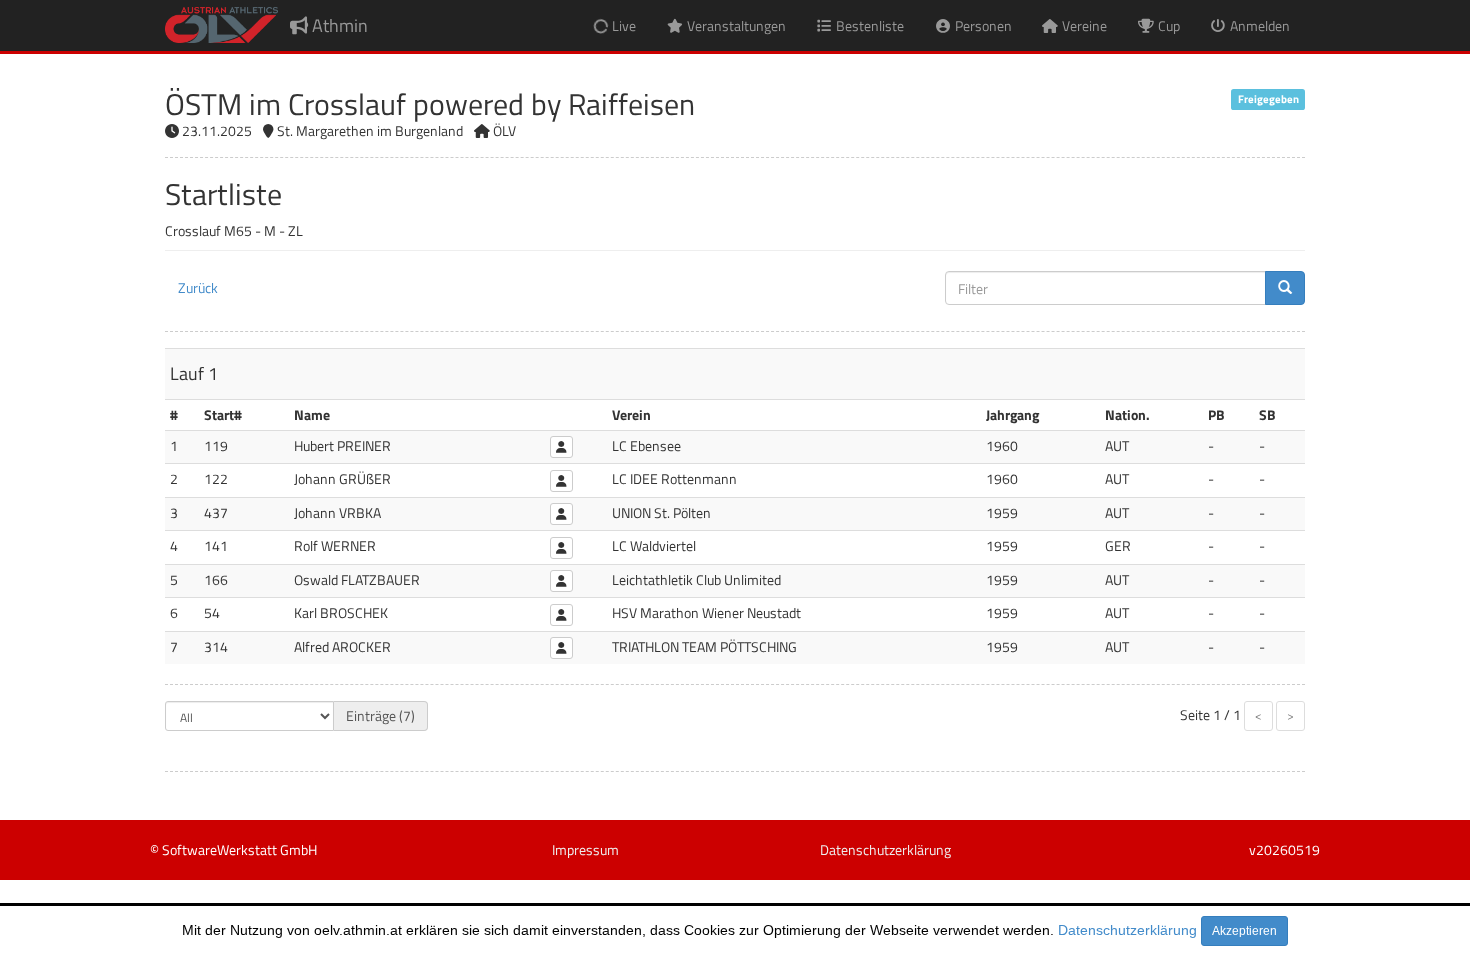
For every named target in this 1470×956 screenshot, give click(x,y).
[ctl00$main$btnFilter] (1285, 288)
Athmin (338, 25)
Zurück (198, 287)
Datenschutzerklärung (1127, 930)
